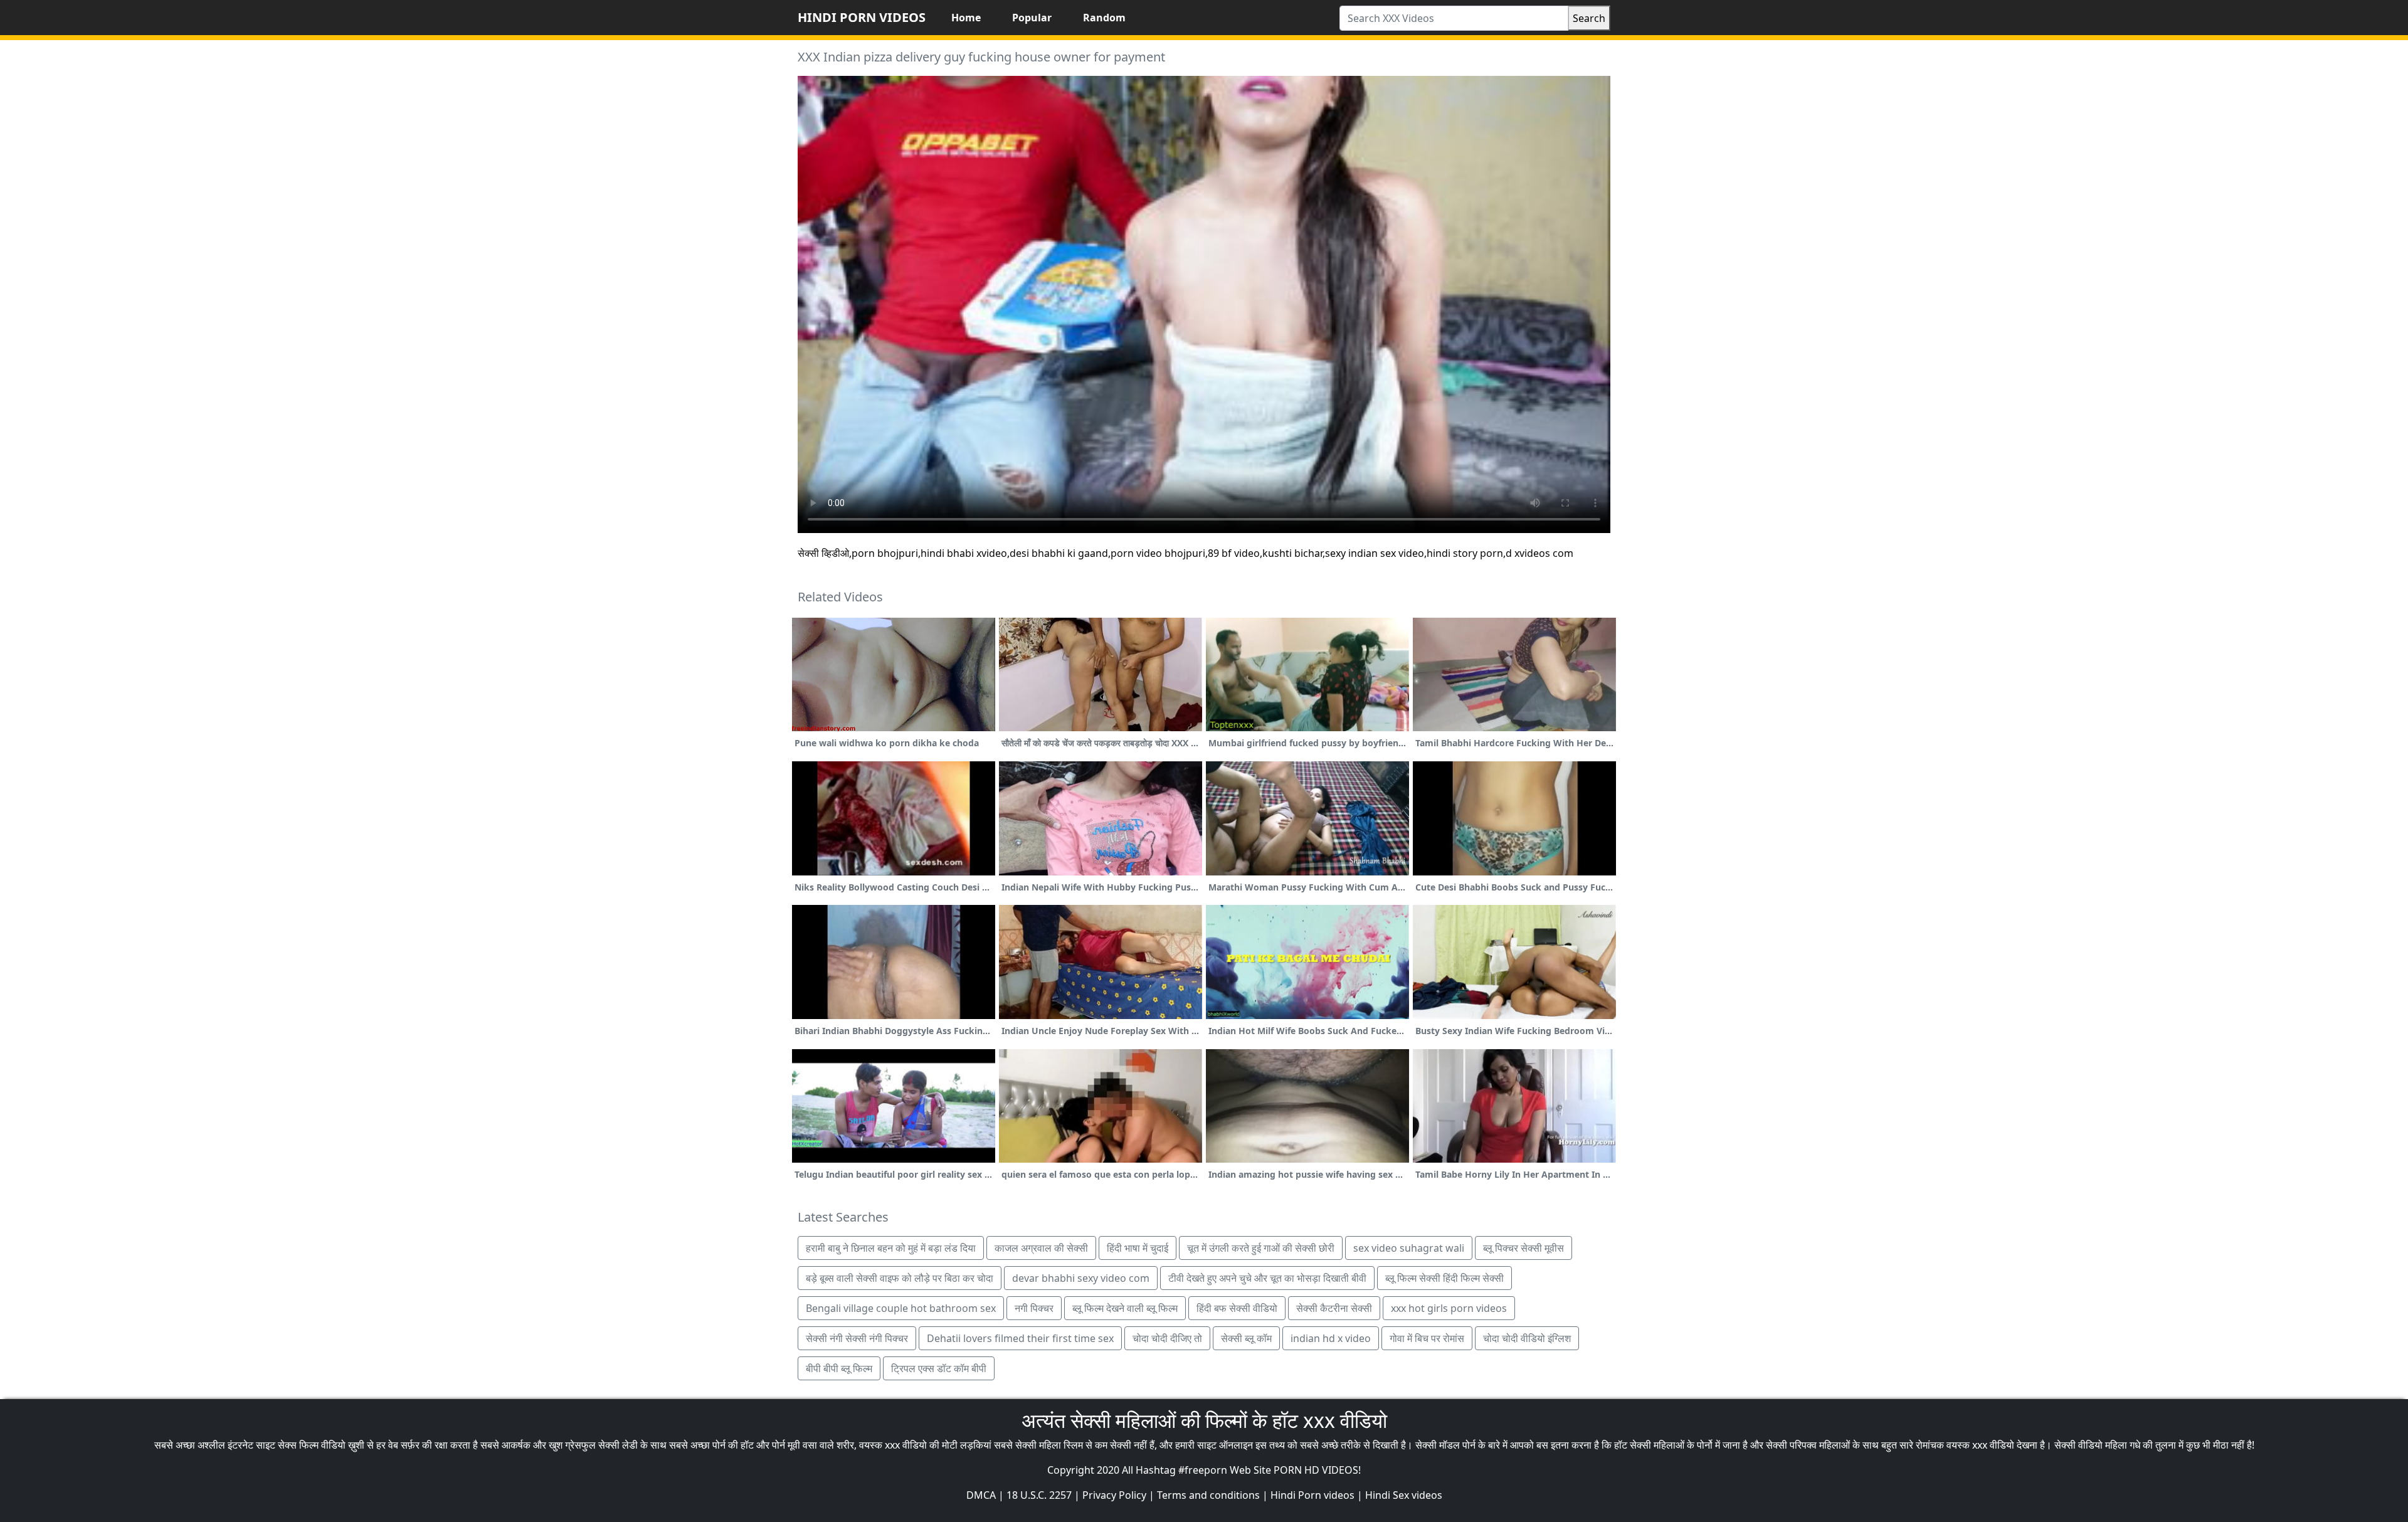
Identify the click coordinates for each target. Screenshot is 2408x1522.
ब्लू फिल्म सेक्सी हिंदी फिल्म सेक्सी (1444, 1278)
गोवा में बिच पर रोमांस (1427, 1338)
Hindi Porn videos (1312, 1495)
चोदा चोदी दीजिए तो (1167, 1338)
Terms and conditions (1208, 1495)
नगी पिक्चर (1034, 1308)
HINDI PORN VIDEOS (862, 17)
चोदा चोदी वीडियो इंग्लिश (1527, 1338)
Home (966, 18)
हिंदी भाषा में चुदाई (1138, 1248)
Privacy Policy (1114, 1495)
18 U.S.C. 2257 (1039, 1495)
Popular (1032, 18)
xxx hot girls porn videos (1449, 1308)
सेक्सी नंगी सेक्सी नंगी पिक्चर (857, 1338)
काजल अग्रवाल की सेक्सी (1041, 1248)
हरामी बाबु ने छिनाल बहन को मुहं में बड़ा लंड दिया (891, 1248)
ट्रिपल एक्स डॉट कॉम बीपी (939, 1368)
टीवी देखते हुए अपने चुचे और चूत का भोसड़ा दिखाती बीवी (1267, 1278)
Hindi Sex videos (1404, 1495)
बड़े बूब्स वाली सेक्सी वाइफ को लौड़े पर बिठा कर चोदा (900, 1278)
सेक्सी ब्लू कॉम (1246, 1338)
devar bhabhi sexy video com (1081, 1278)
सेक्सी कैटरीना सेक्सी (1334, 1308)
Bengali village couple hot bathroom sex (901, 1308)
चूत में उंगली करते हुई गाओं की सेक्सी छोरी (1261, 1248)
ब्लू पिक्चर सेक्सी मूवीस (1523, 1248)
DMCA (981, 1495)
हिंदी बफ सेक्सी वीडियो (1237, 1308)
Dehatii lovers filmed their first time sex (1020, 1338)
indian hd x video (1331, 1338)
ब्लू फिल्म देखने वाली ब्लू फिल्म (1125, 1308)
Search (1589, 18)
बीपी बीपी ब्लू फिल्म (839, 1368)
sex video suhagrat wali (1409, 1248)
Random (1104, 18)
